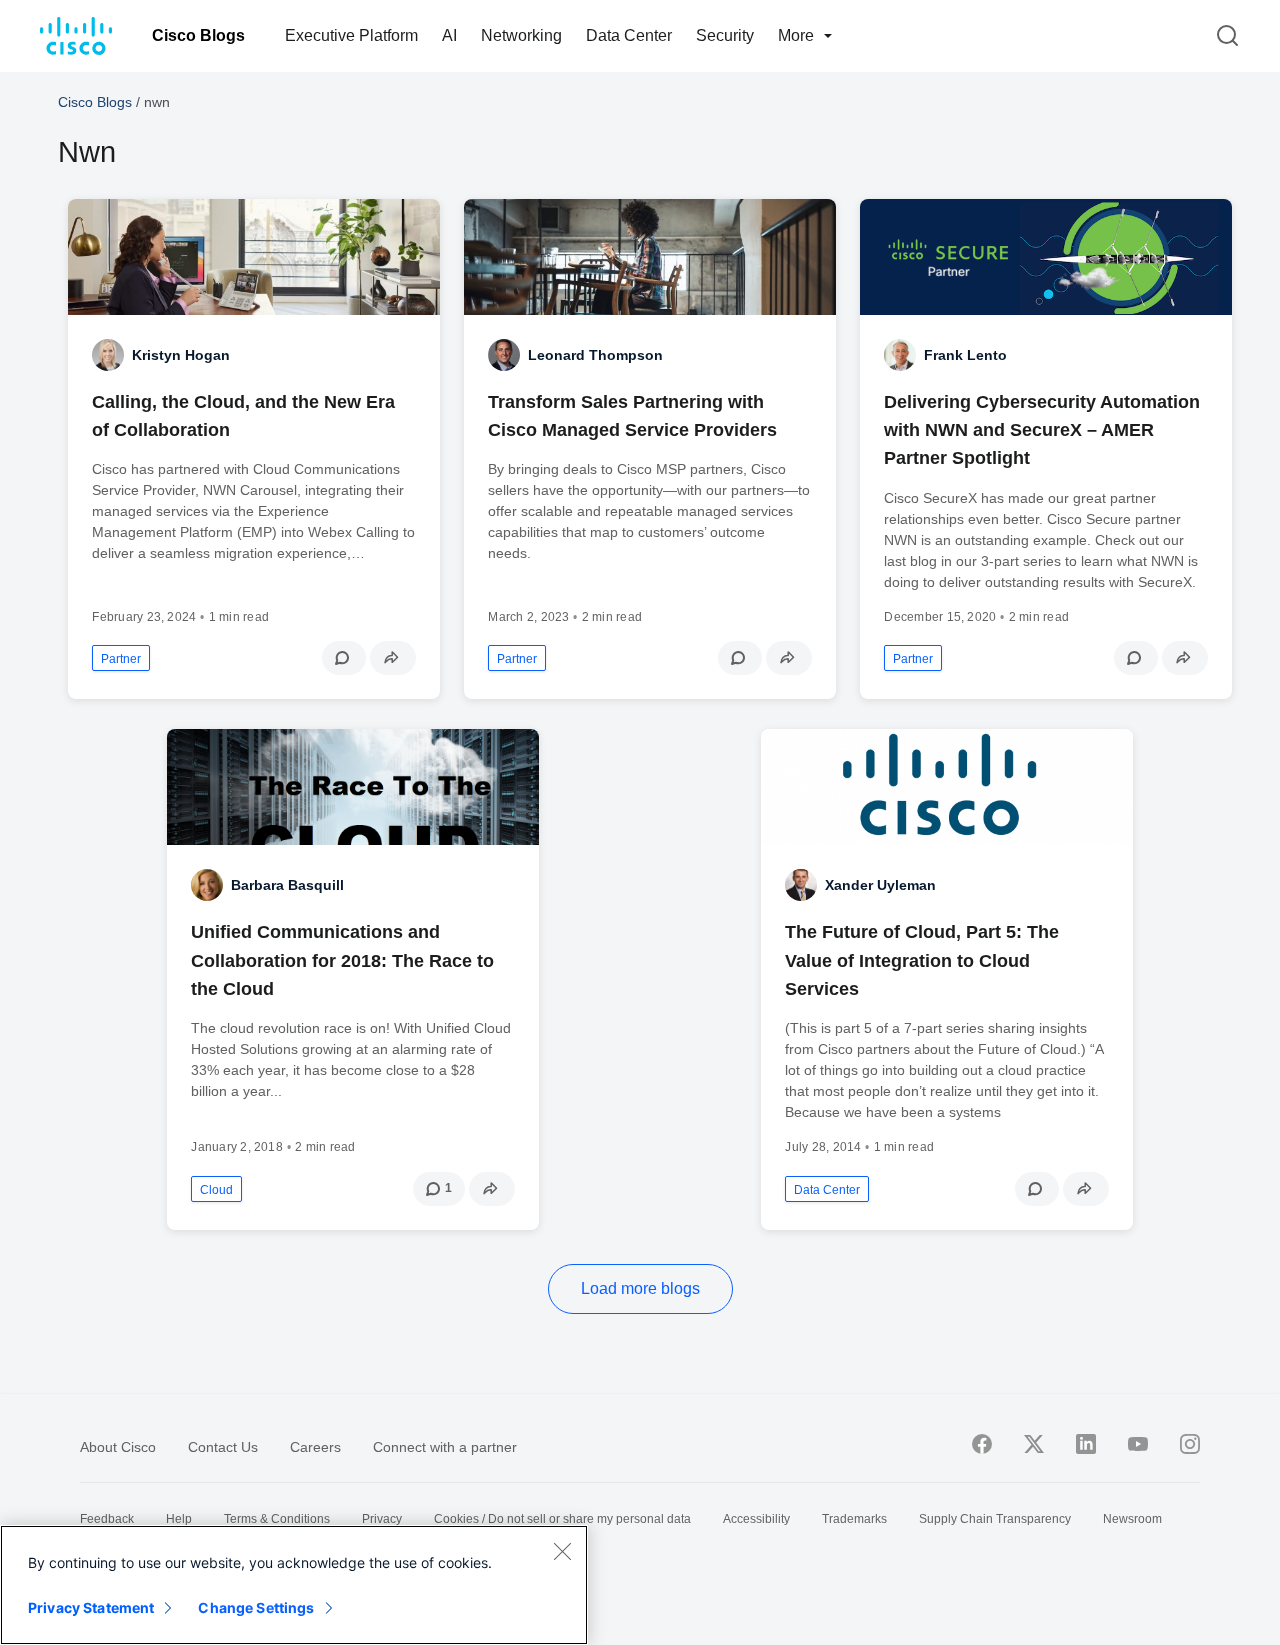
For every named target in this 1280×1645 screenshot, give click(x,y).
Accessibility (756, 1519)
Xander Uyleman (880, 885)
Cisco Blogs (198, 35)
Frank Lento (965, 355)
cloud (216, 1190)
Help (179, 1519)
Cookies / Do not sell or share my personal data (562, 1519)
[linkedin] (1086, 1444)
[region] (294, 1585)
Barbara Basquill (287, 885)
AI (449, 35)
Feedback (107, 1519)
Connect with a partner (445, 1447)
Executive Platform (351, 35)
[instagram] (1190, 1444)
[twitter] (1034, 1444)
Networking (521, 35)
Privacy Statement (91, 1607)
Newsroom (1132, 1519)
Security (725, 35)
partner (121, 659)
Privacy (382, 1519)
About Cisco (118, 1447)
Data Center (629, 35)
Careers (315, 1447)
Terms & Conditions (277, 1519)
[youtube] (1138, 1444)
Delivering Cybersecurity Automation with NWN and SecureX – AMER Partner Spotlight (1042, 430)
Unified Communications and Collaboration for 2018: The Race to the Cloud (342, 960)
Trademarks (854, 1519)
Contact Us (223, 1447)
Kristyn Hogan (181, 355)
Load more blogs (640, 1288)
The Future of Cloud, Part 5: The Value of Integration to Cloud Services (922, 960)
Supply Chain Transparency (995, 1519)
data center (827, 1190)
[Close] (562, 1551)
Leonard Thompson (595, 355)
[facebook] (982, 1444)
